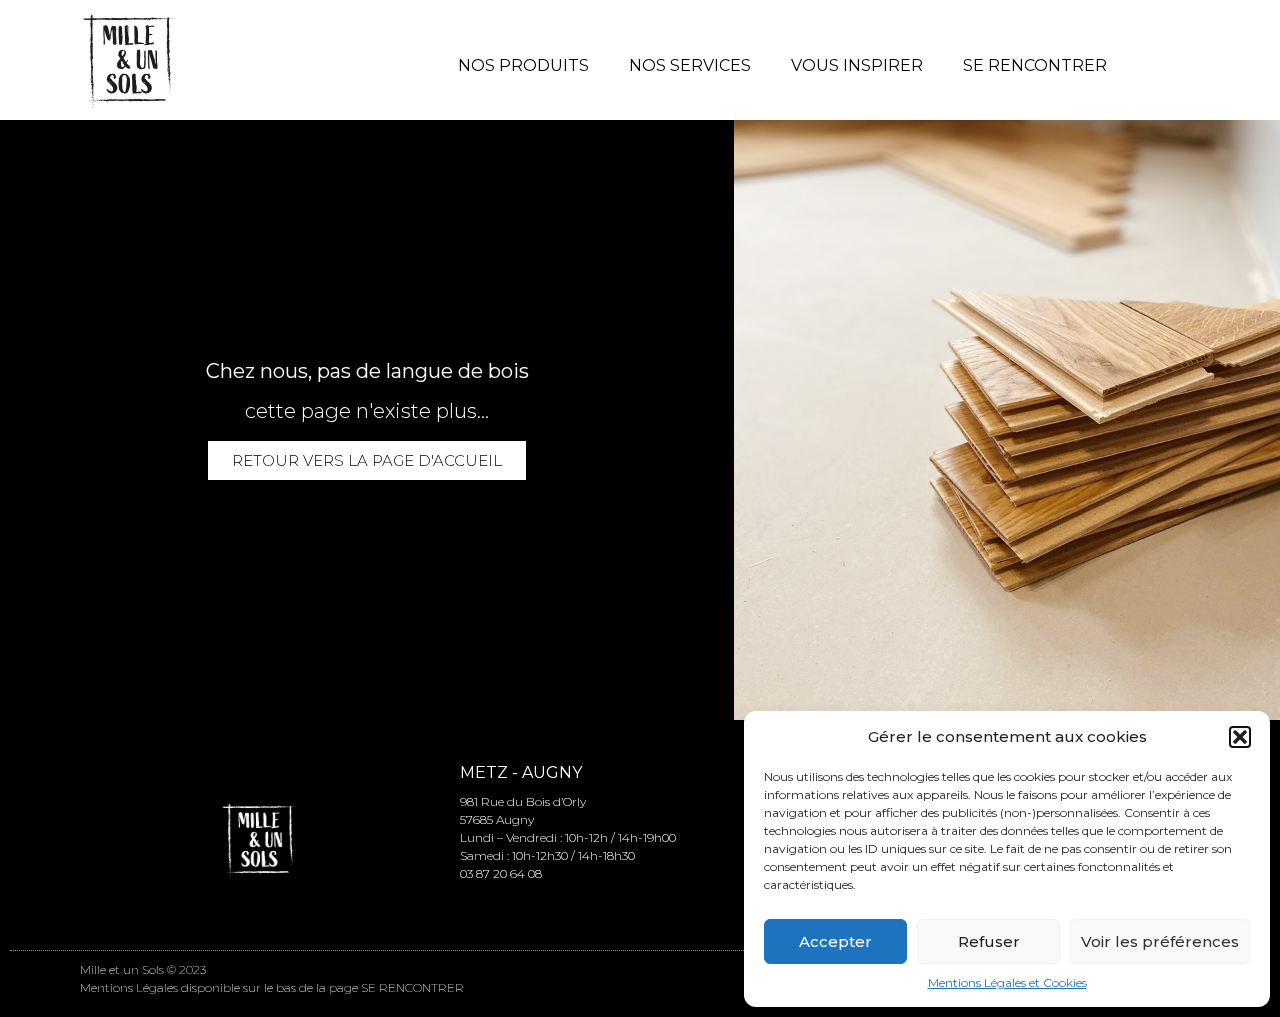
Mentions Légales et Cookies (1007, 982)
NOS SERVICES (690, 65)
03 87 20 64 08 (501, 873)
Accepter (835, 941)
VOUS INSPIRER (857, 65)
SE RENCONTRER (1035, 65)
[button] (1240, 737)
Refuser (989, 941)
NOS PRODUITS (523, 65)
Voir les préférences (1160, 941)
